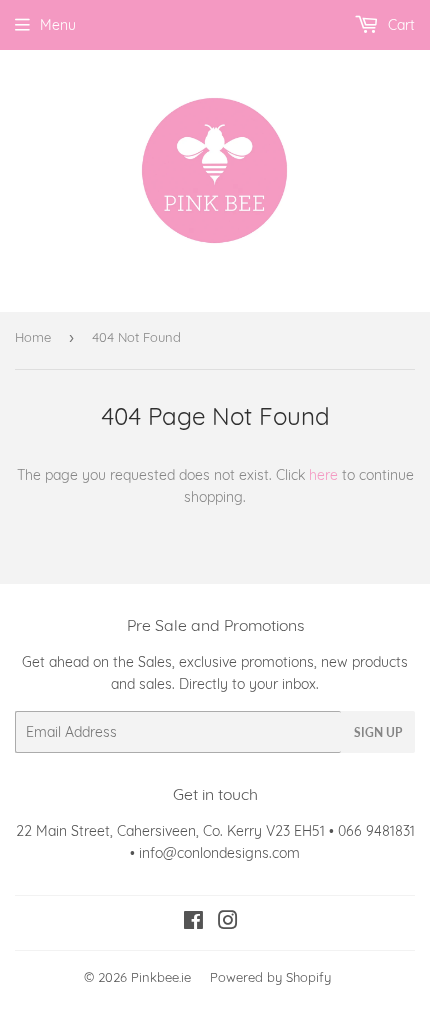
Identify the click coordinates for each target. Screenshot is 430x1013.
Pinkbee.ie (161, 977)
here (323, 475)
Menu (58, 25)
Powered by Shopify (270, 977)
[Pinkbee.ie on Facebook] (193, 923)
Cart (399, 25)
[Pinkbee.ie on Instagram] (228, 923)
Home (33, 337)
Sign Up (378, 732)
